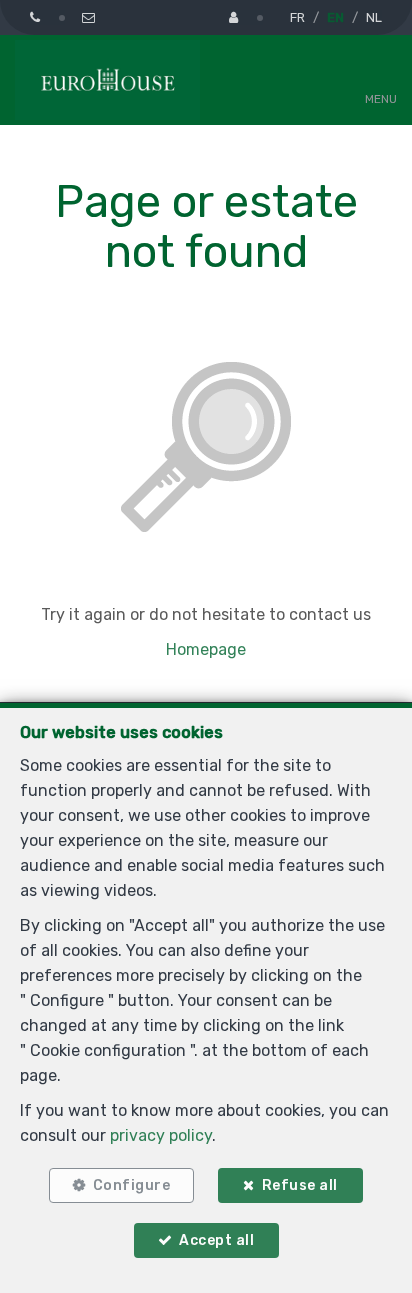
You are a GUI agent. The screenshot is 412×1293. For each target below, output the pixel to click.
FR (297, 17)
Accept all (216, 1240)
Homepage (206, 649)
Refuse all (300, 1185)
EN (335, 17)
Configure (132, 1185)
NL (374, 17)
